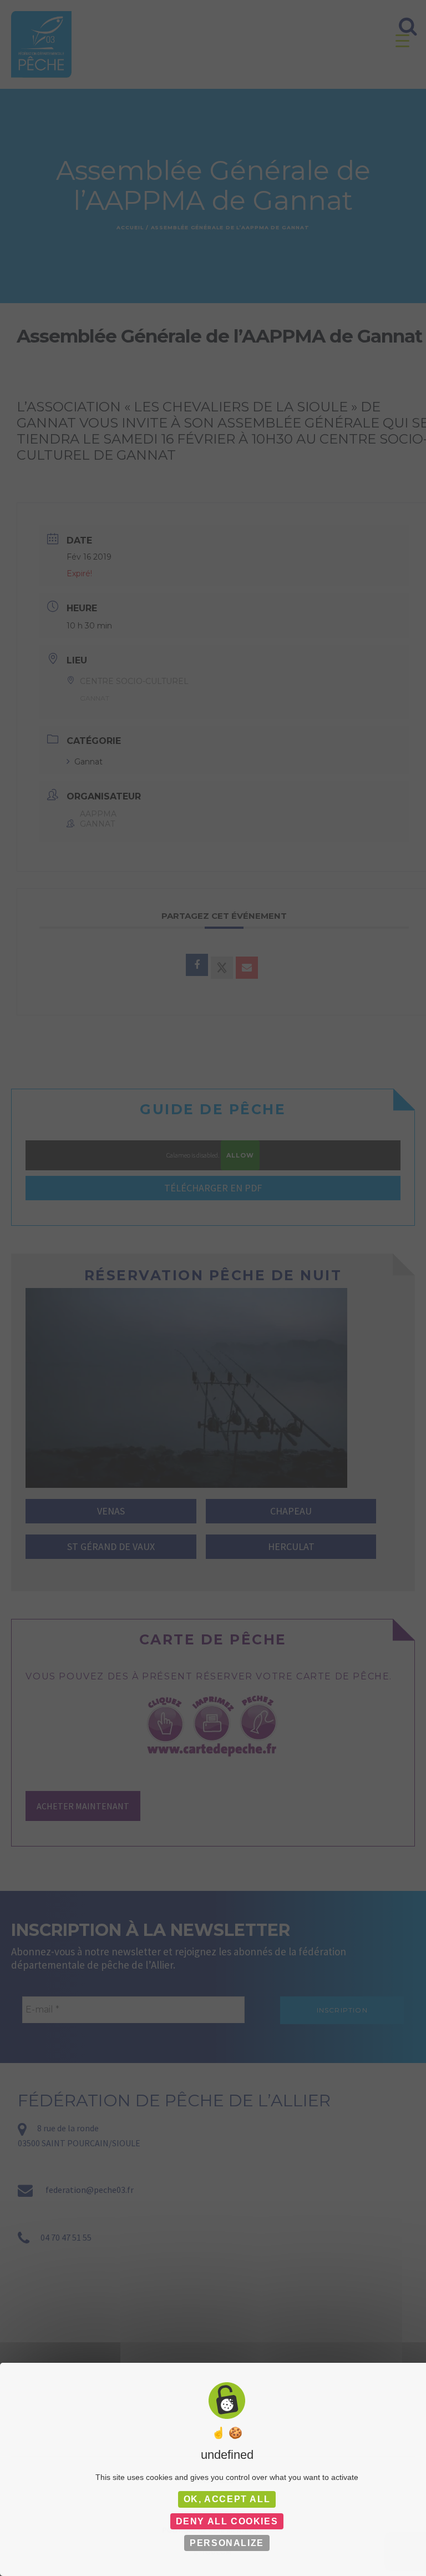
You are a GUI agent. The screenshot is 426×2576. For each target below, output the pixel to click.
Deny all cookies (227, 2521)
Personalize (227, 2543)
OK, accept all (227, 2499)
